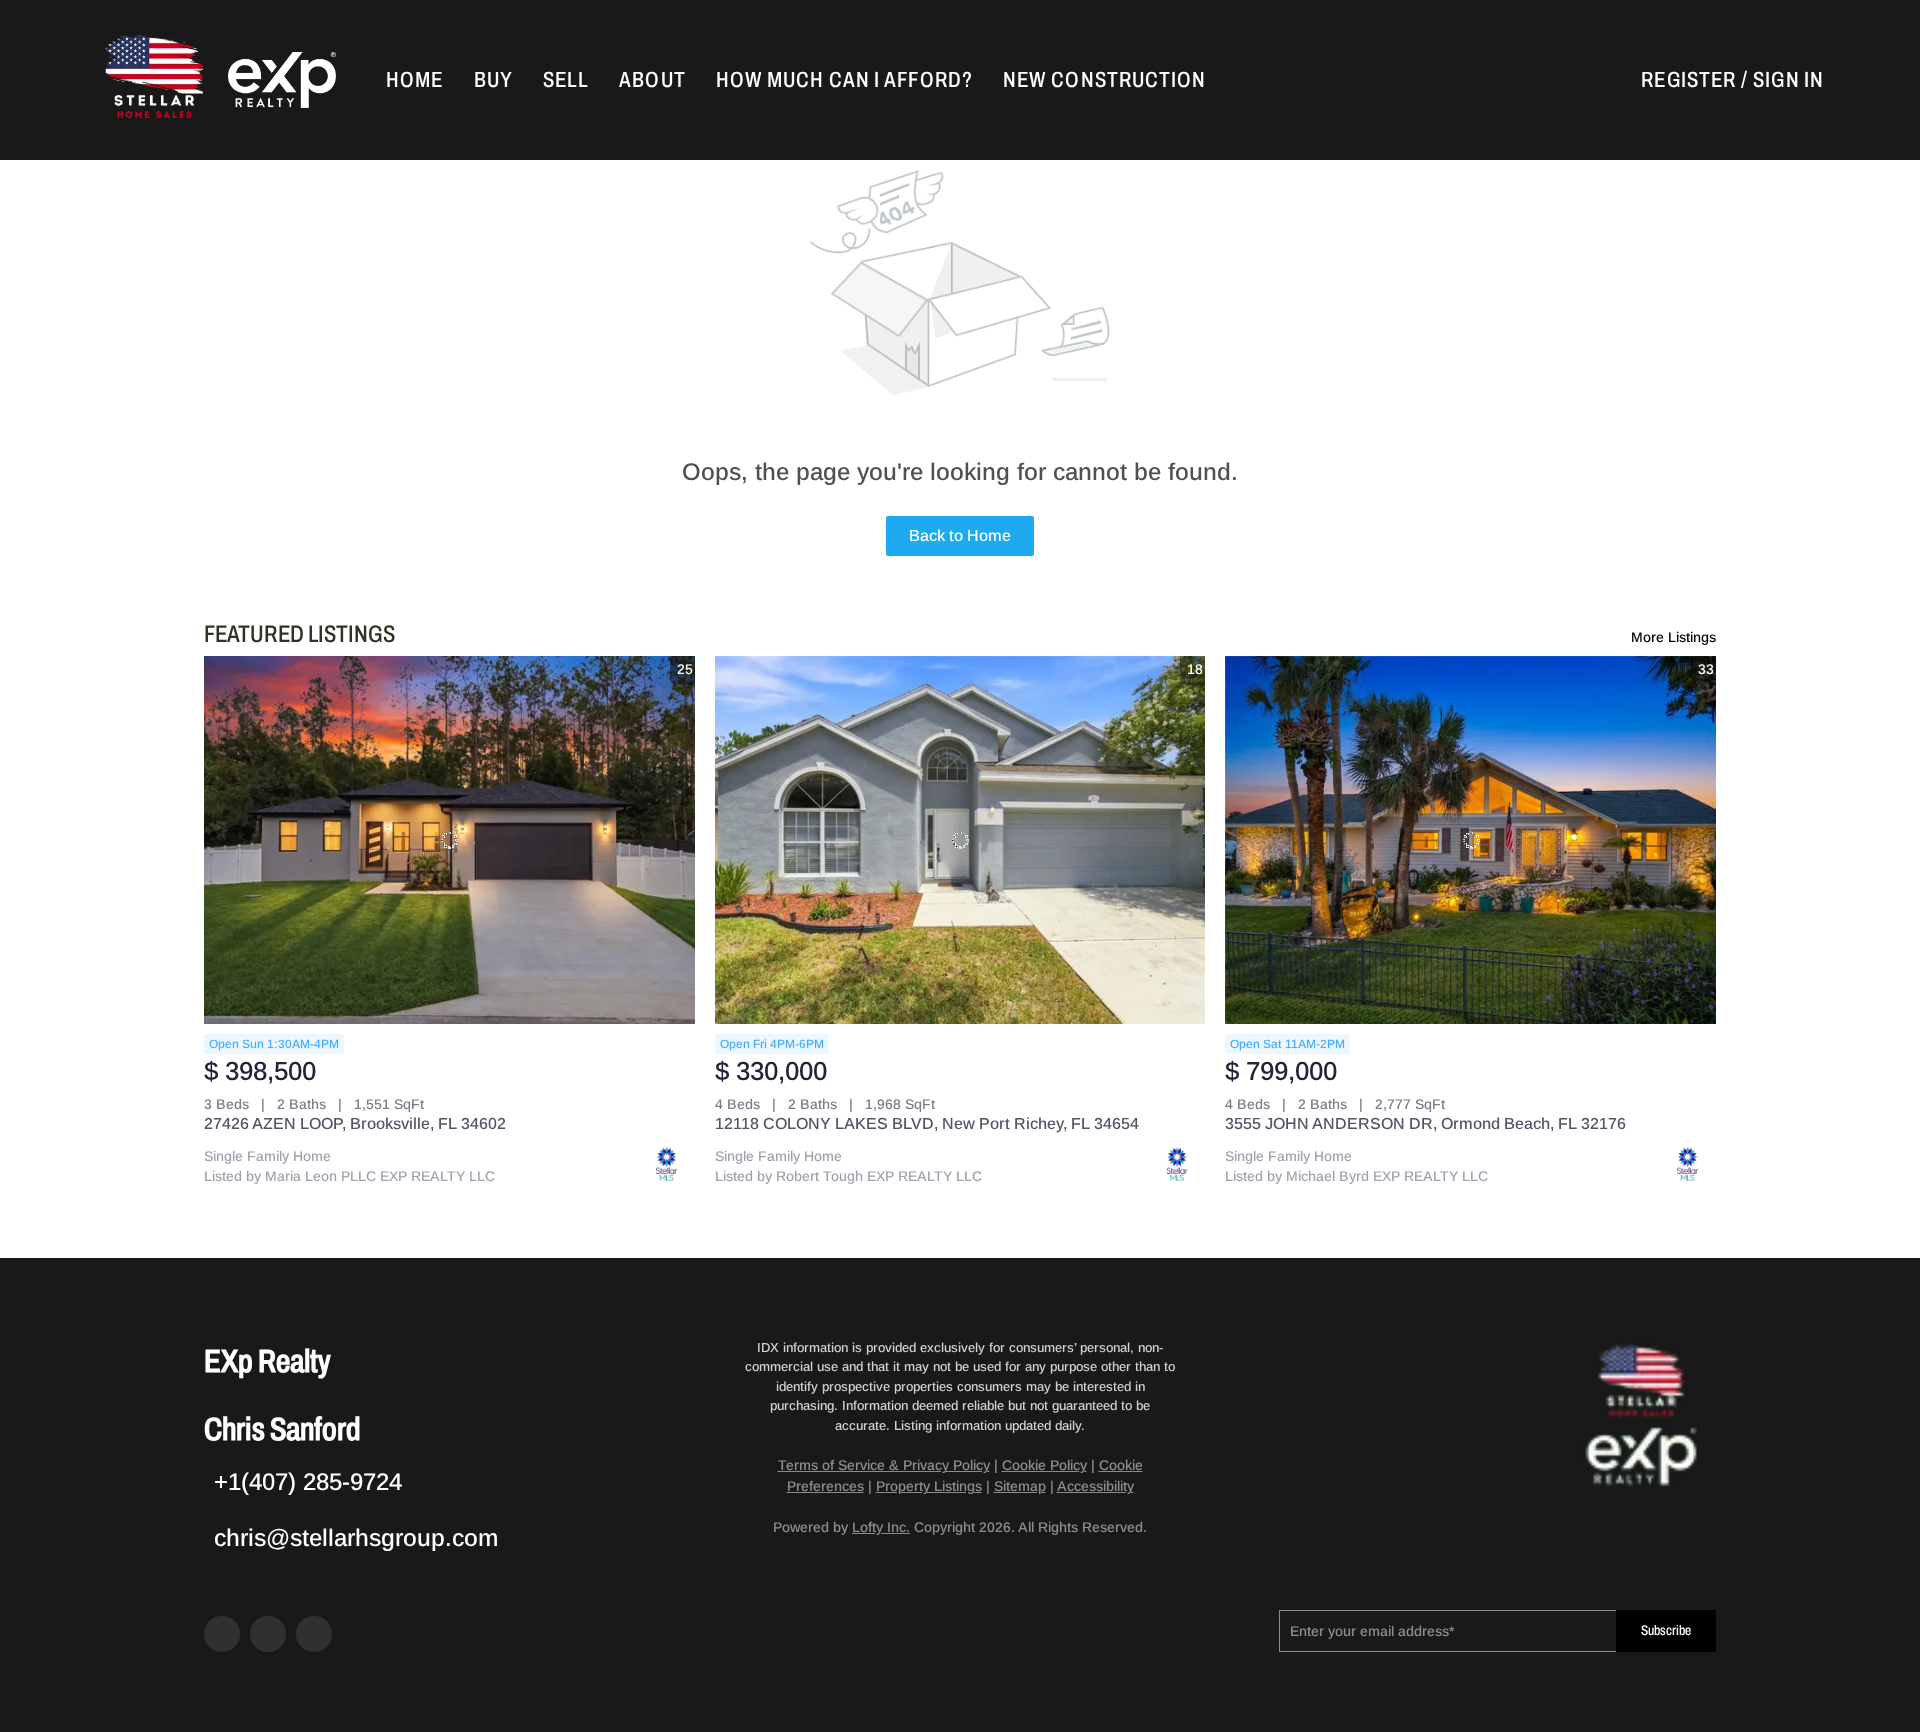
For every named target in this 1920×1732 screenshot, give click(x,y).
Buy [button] (493, 80)
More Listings (1673, 637)
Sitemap (1020, 1486)
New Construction (1105, 80)
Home (414, 80)
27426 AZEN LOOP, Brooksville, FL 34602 (355, 1123)
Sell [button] (566, 80)
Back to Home (960, 535)
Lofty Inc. (881, 1527)
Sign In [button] (1788, 80)
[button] (152, 80)
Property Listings (929, 1486)
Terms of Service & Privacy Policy (884, 1465)
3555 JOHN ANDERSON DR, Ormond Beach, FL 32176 (1425, 1123)
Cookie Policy (1044, 1465)
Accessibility (1095, 1486)
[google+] (314, 1634)
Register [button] (1688, 80)
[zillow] (268, 1634)
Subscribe (1666, 1630)
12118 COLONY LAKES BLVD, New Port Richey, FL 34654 (927, 1123)
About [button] (652, 80)
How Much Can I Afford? (844, 80)
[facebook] (222, 1634)
